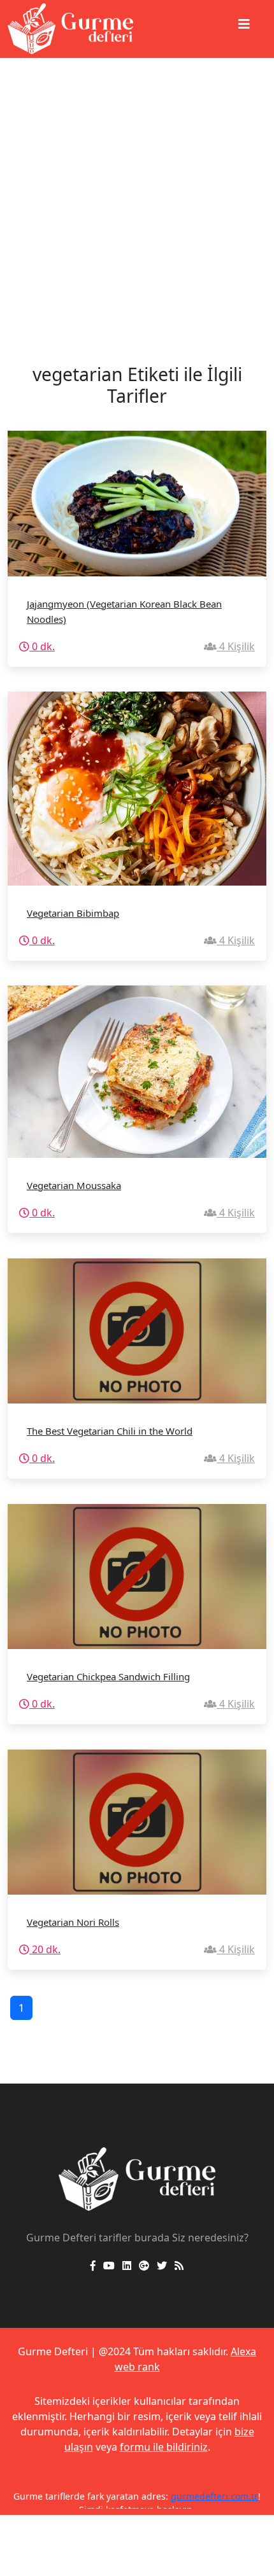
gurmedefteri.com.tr (214, 2496)
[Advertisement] (137, 201)
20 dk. (45, 1949)
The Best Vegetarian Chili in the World (110, 1431)
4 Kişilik (236, 646)
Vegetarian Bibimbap (73, 913)
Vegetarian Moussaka (74, 1185)
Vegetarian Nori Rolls (73, 1922)
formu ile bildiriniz (164, 2447)
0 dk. (42, 646)
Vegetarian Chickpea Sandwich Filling (108, 1676)
